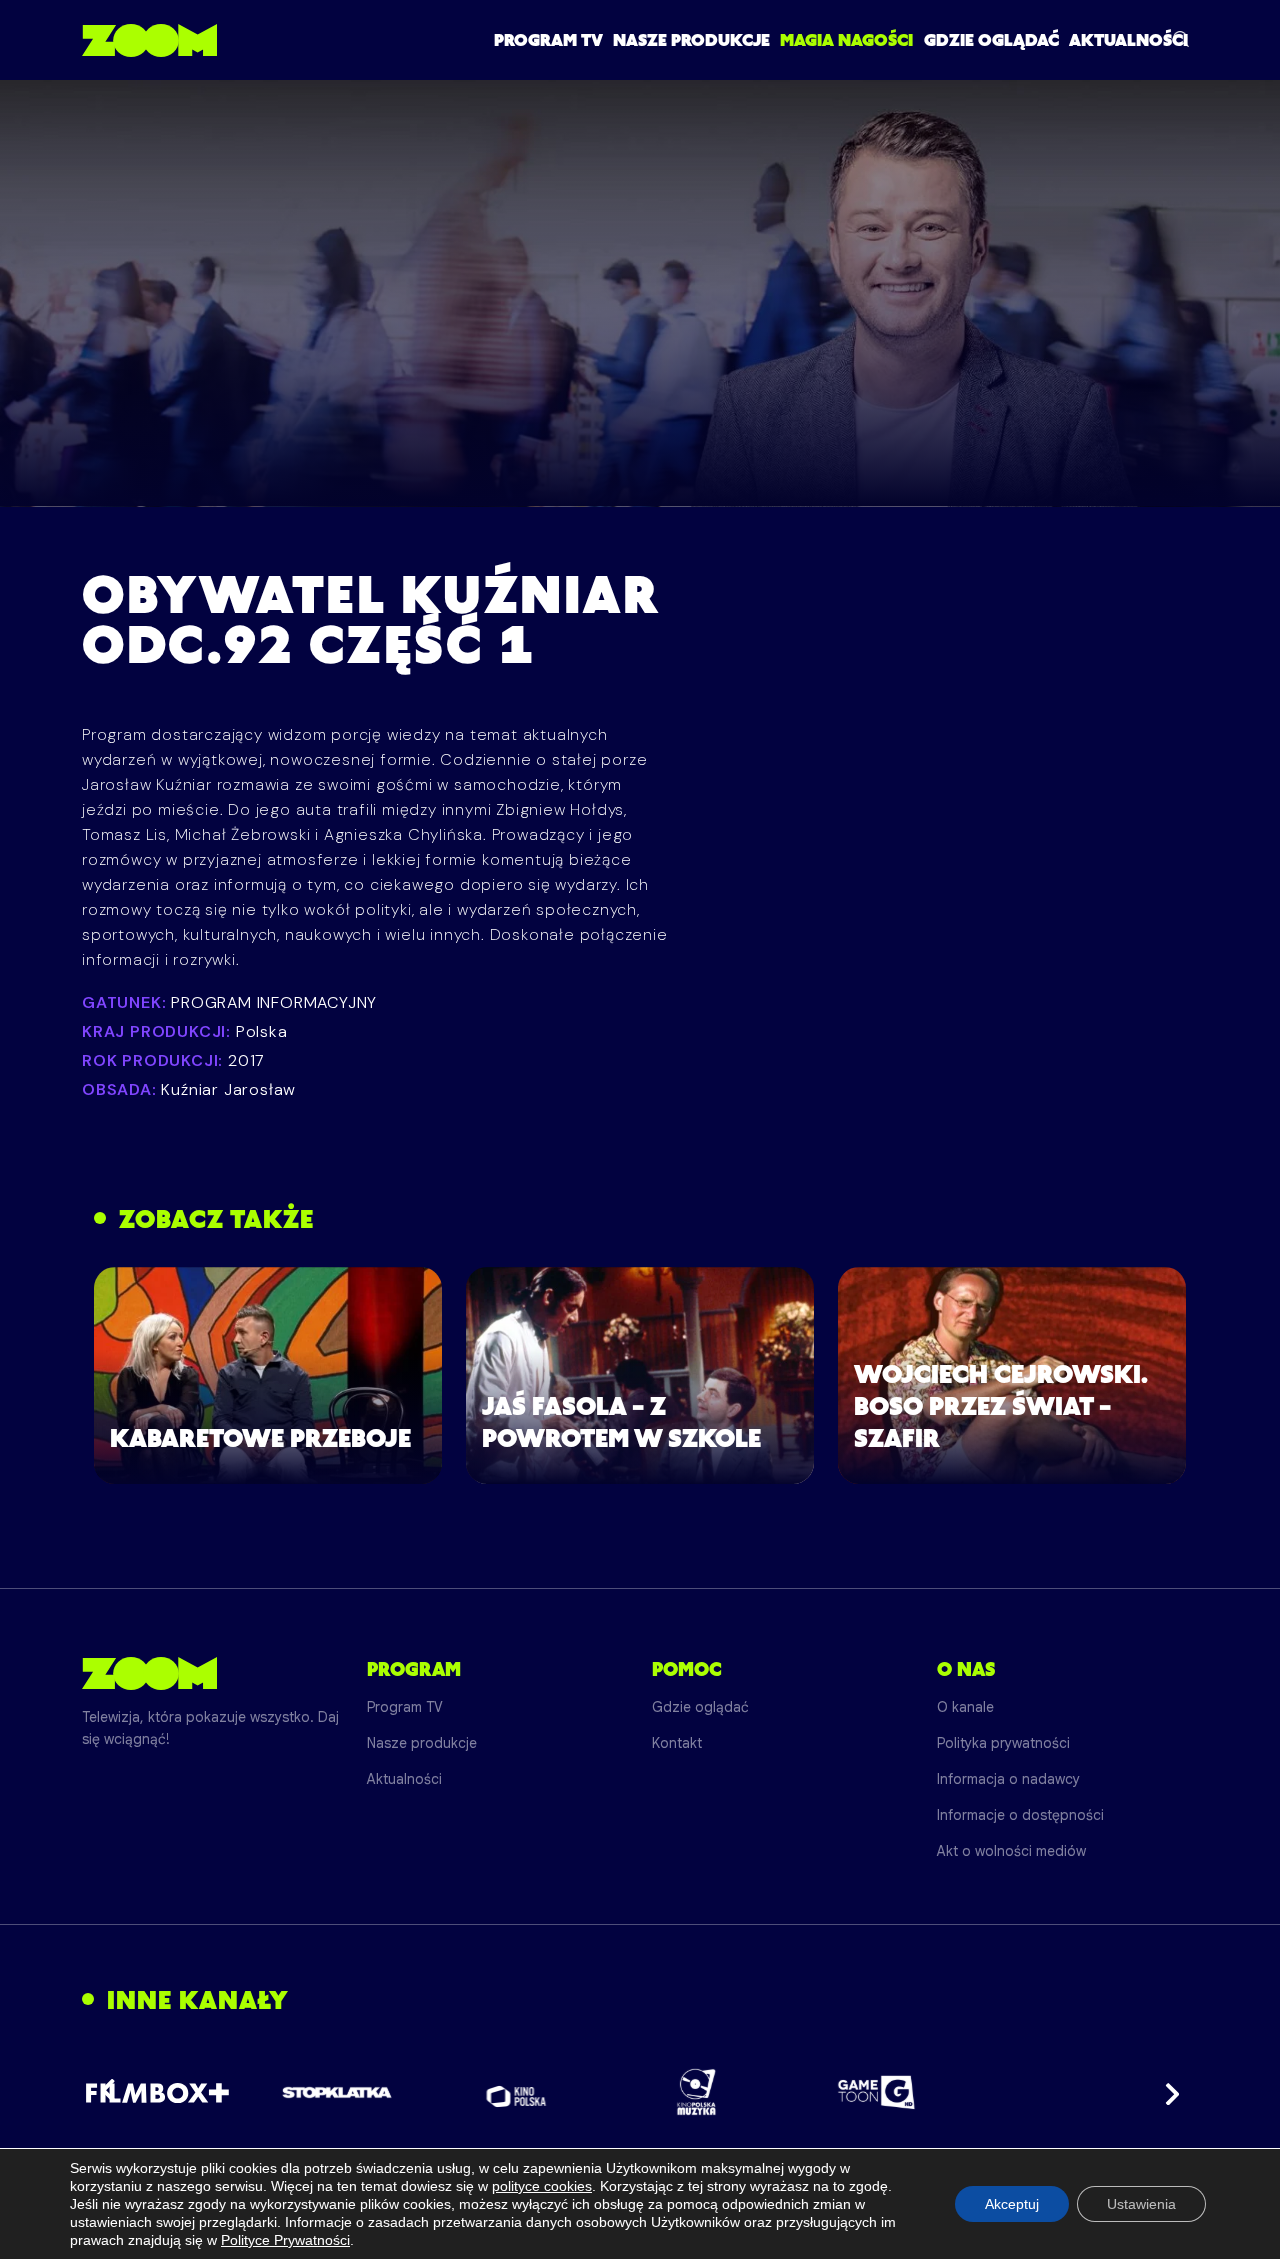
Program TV (548, 40)
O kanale (965, 1707)
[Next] (1166, 2092)
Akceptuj (1012, 2204)
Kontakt (677, 1743)
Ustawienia (1141, 2204)
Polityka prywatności (1003, 1743)
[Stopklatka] (337, 2092)
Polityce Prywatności (285, 2240)
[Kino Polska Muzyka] (696, 2092)
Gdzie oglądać (991, 40)
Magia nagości (846, 40)
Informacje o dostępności (1020, 1815)
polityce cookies (542, 2186)
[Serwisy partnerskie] (640, 2092)
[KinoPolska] (516, 2092)
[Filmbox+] (156, 2092)
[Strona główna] (149, 40)
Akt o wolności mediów (1011, 1851)
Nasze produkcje (691, 40)
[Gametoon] (876, 2092)
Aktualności (1128, 40)
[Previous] (114, 2092)
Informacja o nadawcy (1008, 1779)
